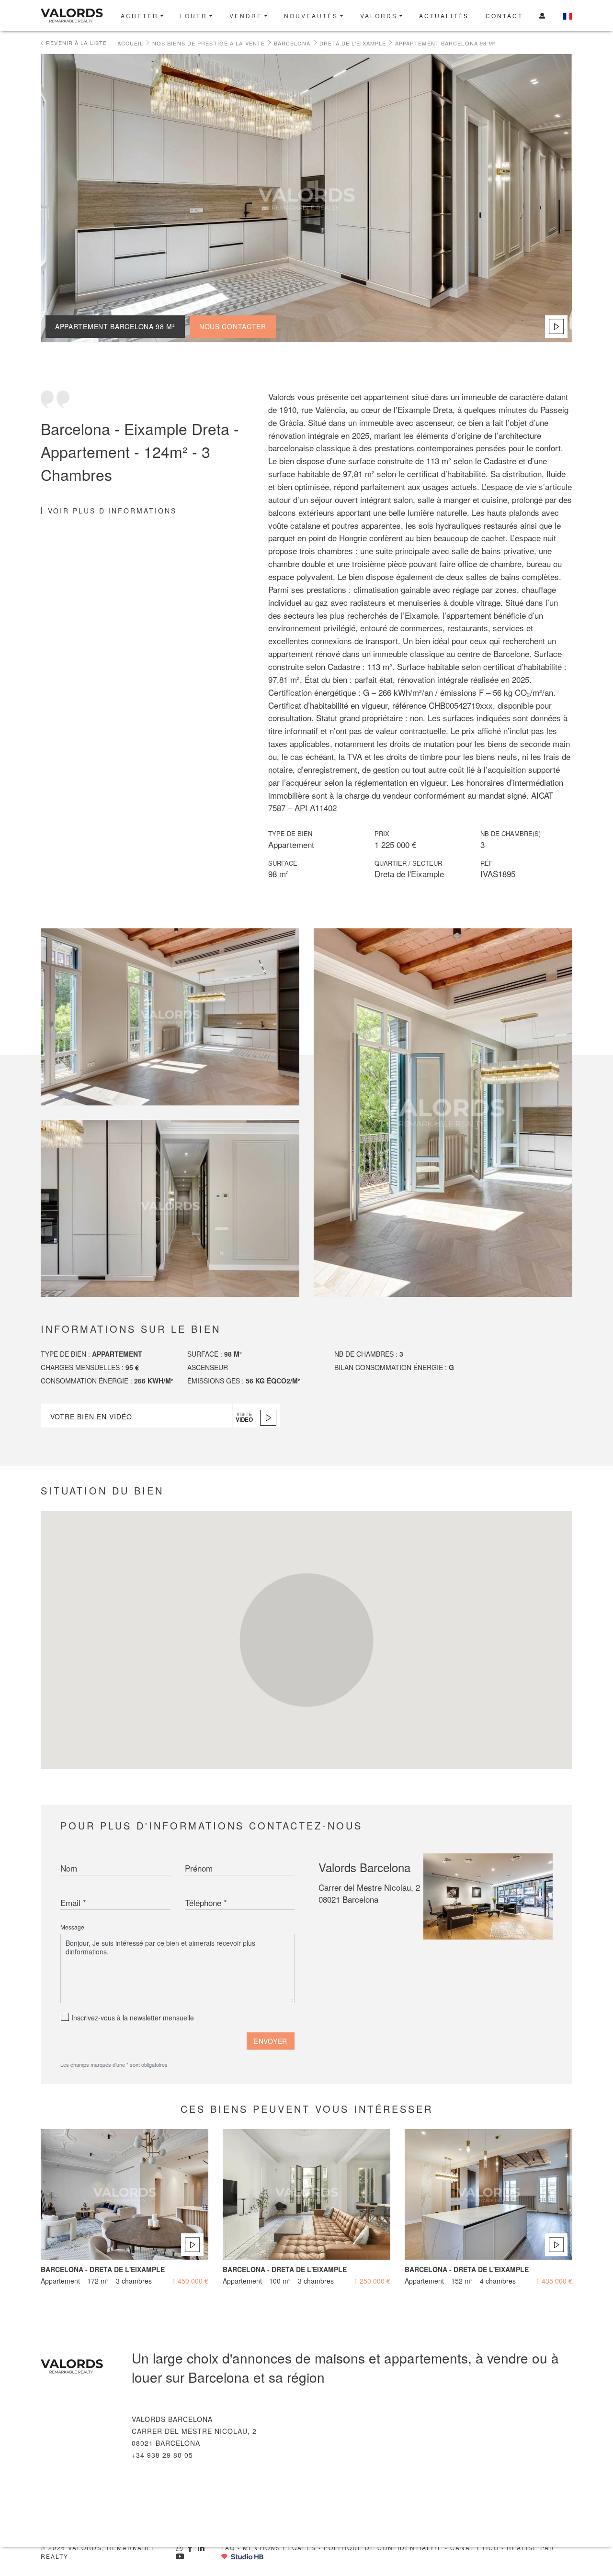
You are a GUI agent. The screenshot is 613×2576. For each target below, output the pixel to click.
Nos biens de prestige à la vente (209, 43)
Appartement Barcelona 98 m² (446, 43)
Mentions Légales (279, 2548)
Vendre (246, 16)
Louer (194, 16)
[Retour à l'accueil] (75, 16)
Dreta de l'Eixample (353, 43)
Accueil (131, 43)
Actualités (444, 16)
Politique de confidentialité (383, 2548)
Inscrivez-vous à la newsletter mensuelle (133, 2018)
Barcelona (292, 43)
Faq (228, 2548)
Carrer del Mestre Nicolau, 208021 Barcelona (369, 1893)
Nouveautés (311, 16)
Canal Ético (475, 2548)
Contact (504, 16)
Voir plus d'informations (112, 511)
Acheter (140, 16)
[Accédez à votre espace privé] (543, 16)
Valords (379, 16)
